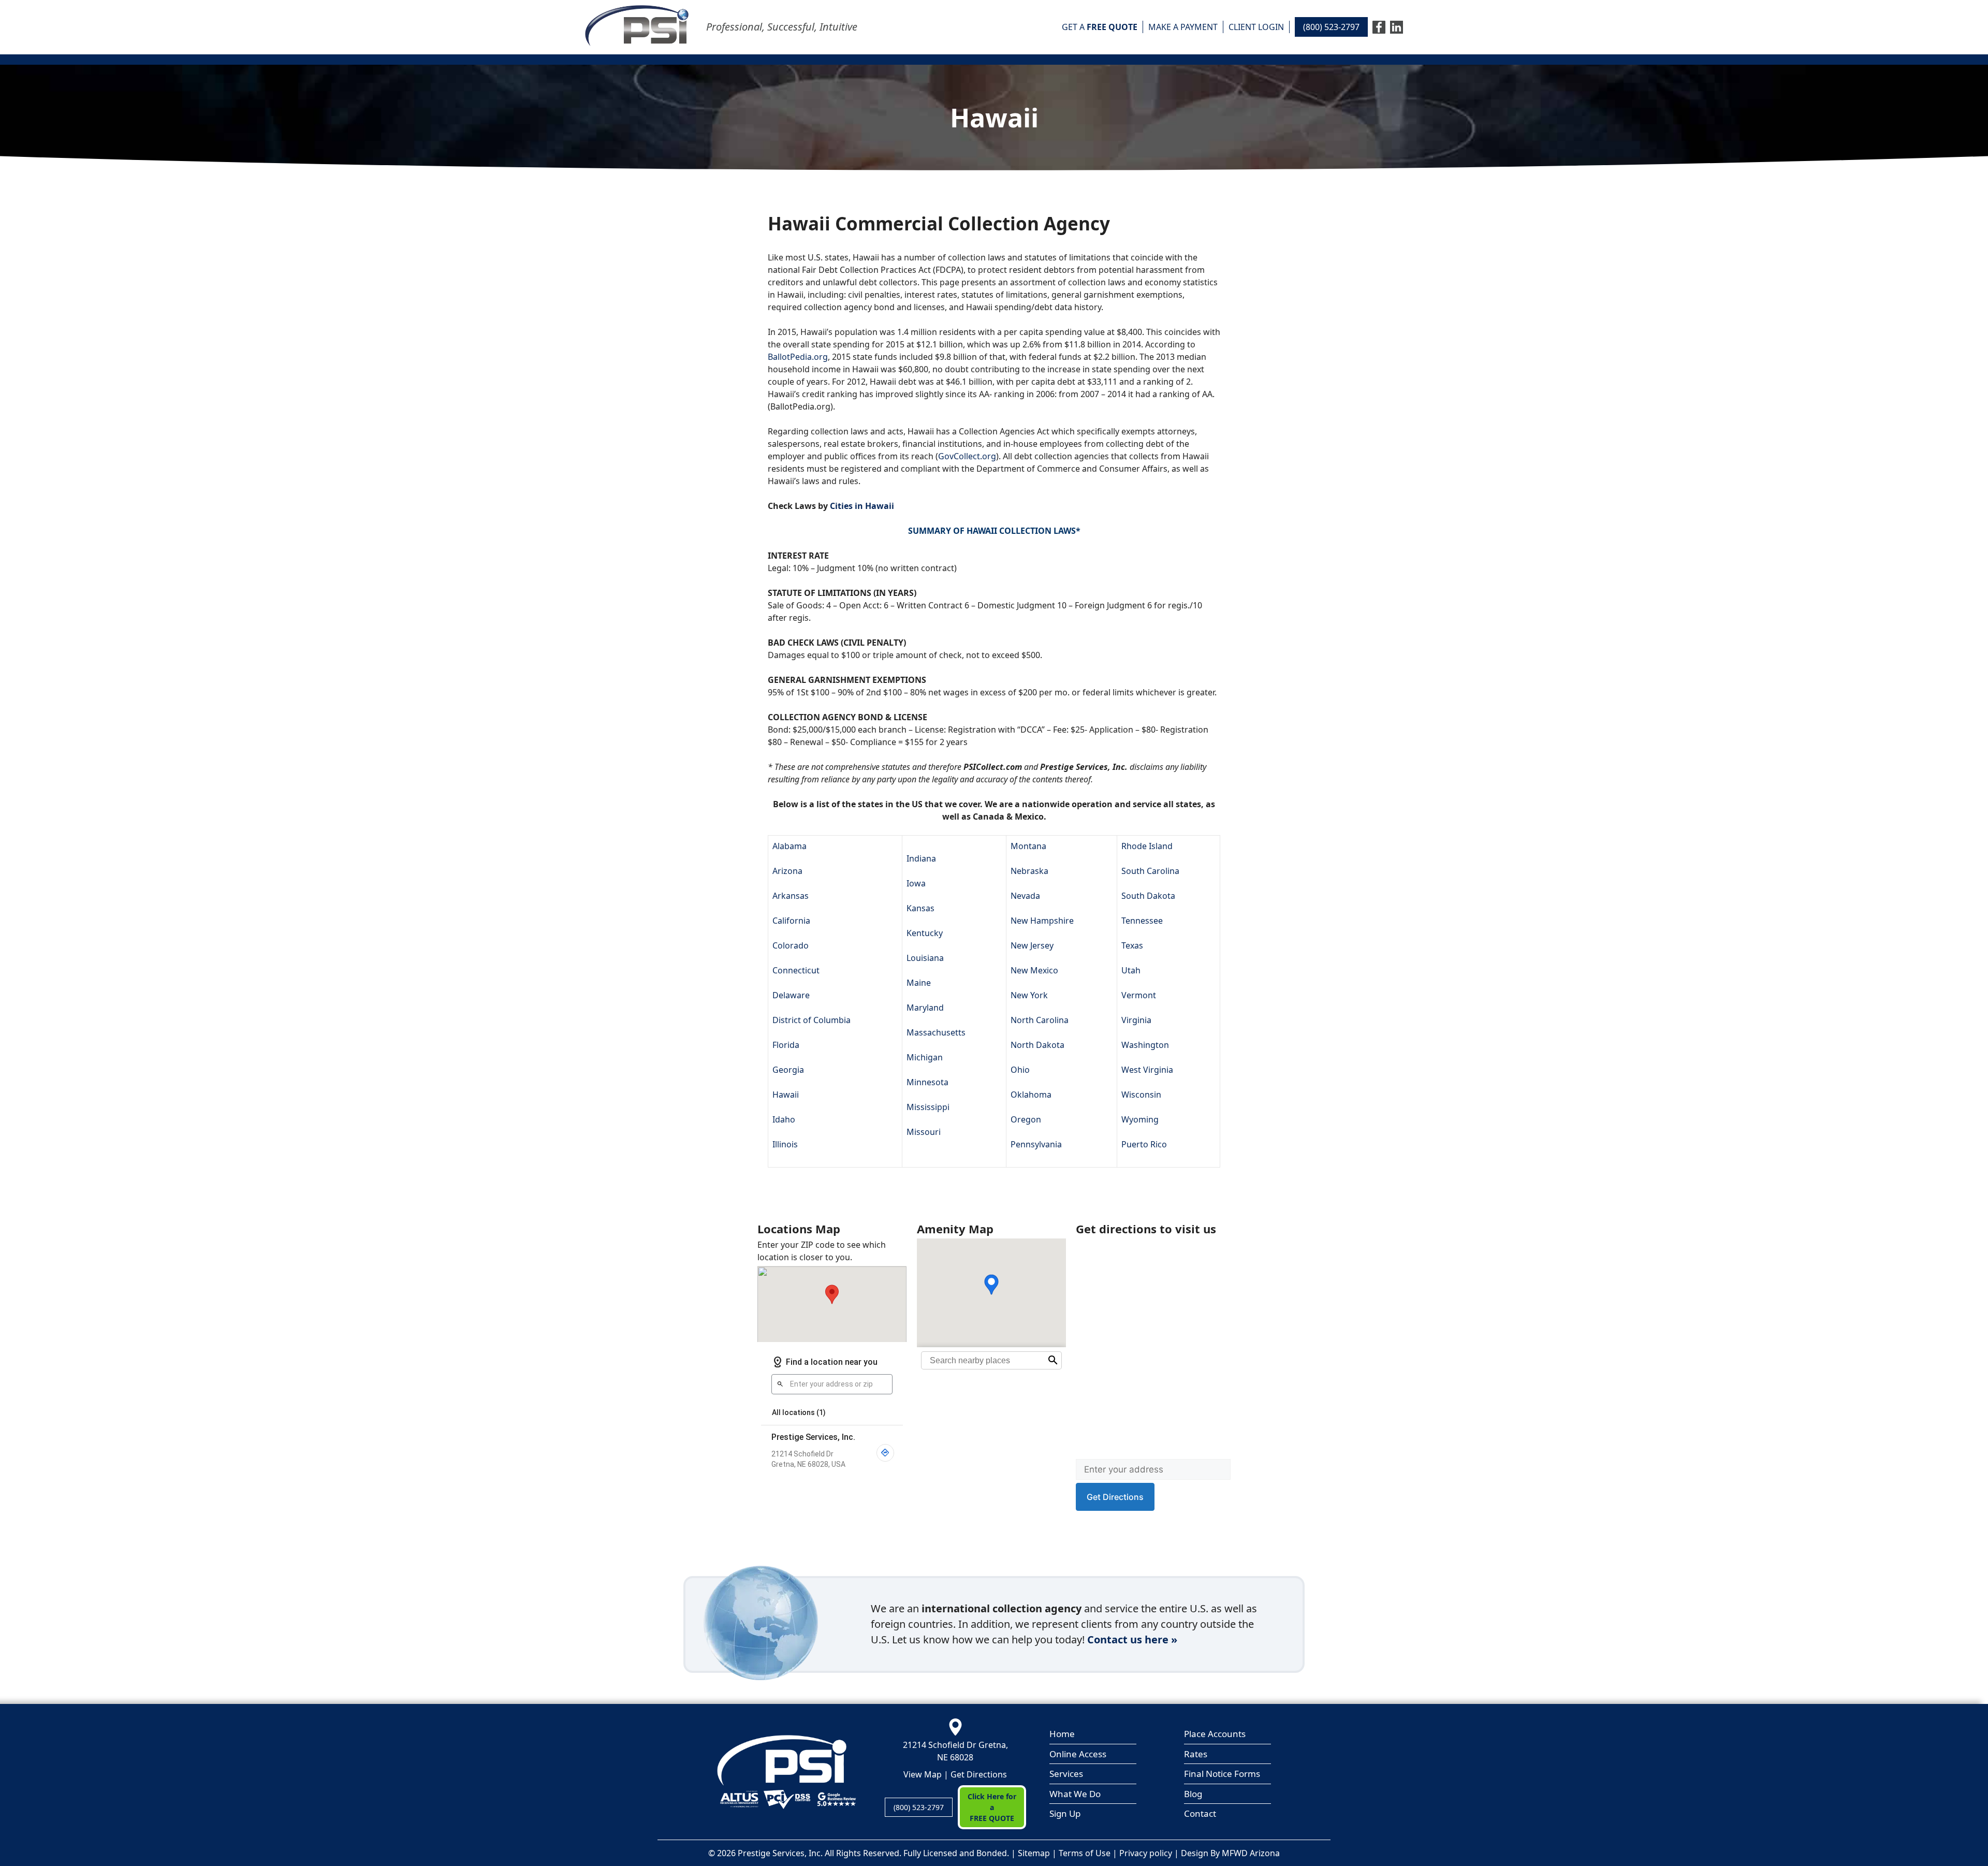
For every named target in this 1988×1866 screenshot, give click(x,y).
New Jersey (1032, 945)
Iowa (916, 883)
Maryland (925, 1008)
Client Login (1256, 27)
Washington (1145, 1045)
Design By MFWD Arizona (1230, 1853)
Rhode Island (1147, 846)
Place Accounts (1215, 1734)
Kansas (920, 908)
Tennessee (1142, 921)
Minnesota (927, 1082)
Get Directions (979, 1774)
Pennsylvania (1036, 1144)
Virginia (1136, 1020)
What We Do (1075, 1794)
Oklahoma (1031, 1095)
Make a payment (1183, 27)
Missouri (924, 1132)
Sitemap (1034, 1853)
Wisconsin (1141, 1095)
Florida (786, 1045)
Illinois (785, 1144)
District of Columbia (812, 1020)
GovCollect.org (967, 456)
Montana (1028, 846)
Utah (1131, 970)
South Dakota (1148, 896)
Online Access (1078, 1754)
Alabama (790, 846)
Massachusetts (936, 1032)
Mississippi (928, 1107)
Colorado (791, 945)
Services (1066, 1774)
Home (1062, 1734)
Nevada (1025, 896)
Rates (1196, 1754)
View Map (923, 1774)
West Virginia (1147, 1070)
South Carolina (1150, 871)
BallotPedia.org (798, 357)
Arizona (787, 871)
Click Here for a (992, 1807)
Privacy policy (1146, 1853)
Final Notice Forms (1222, 1774)
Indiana (921, 858)
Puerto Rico (1144, 1144)
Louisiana (925, 958)
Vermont (1139, 995)
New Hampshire (1042, 921)
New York (1029, 995)
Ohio (1020, 1070)
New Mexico (1034, 970)
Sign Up (1065, 1813)
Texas (1132, 945)
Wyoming (1140, 1119)
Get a (1100, 27)
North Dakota (1037, 1045)
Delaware (791, 995)
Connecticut (796, 970)
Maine (919, 983)
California (791, 921)
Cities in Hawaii (862, 506)
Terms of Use (1085, 1853)
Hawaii (786, 1095)
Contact (1200, 1813)
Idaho (784, 1119)
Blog (1193, 1794)
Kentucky (925, 933)
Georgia (788, 1070)
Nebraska (1029, 871)
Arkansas (791, 896)
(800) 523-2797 (1331, 27)
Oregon (1026, 1119)
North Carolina (1040, 1020)
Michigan (925, 1057)
